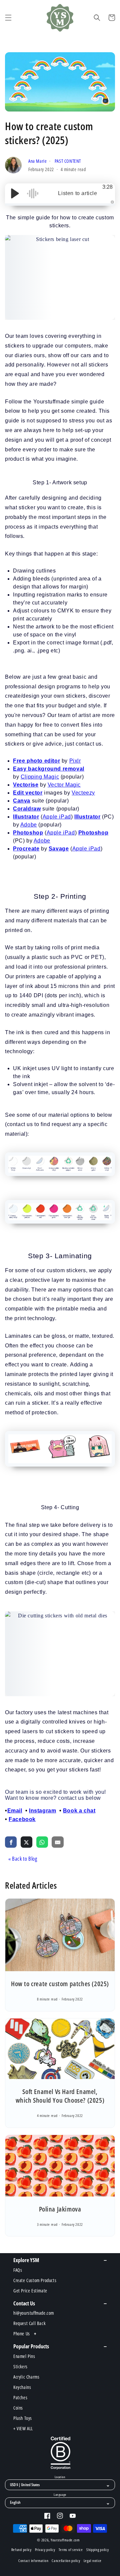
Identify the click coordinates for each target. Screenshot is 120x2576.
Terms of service (71, 2550)
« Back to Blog (23, 1859)
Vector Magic (64, 785)
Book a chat (79, 1811)
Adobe (29, 825)
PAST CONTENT (68, 161)
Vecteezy (83, 793)
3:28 (107, 187)
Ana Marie (38, 161)
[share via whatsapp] (42, 1842)
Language (60, 2495)
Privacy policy (45, 2550)
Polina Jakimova (60, 2209)
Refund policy (21, 2550)
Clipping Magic (40, 777)
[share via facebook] (11, 1842)
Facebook (22, 1819)
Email (15, 1811)
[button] (8, 18)
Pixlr (75, 761)
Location (60, 2477)
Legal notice (93, 2561)
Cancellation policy (66, 2561)
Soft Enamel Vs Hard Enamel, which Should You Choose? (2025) (60, 2096)
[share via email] (57, 1842)
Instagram (42, 1811)
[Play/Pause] (15, 193)
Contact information (33, 2561)
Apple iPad (57, 817)
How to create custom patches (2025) (60, 1984)
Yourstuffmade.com (65, 2540)
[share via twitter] (26, 1842)
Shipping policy (98, 2550)
